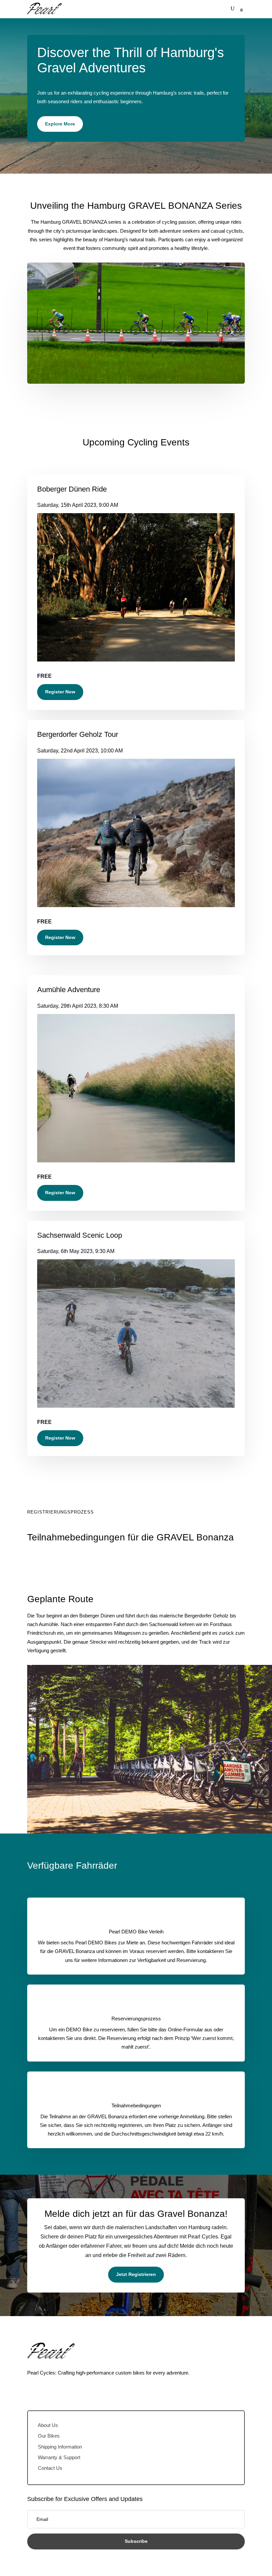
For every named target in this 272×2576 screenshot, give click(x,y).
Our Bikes (49, 2436)
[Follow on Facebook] (33, 2392)
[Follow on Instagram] (59, 2392)
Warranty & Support (59, 2457)
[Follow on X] (46, 2392)
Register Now (60, 692)
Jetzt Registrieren (136, 2274)
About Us (48, 2425)
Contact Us (50, 2468)
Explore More (60, 124)
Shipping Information (60, 2447)
